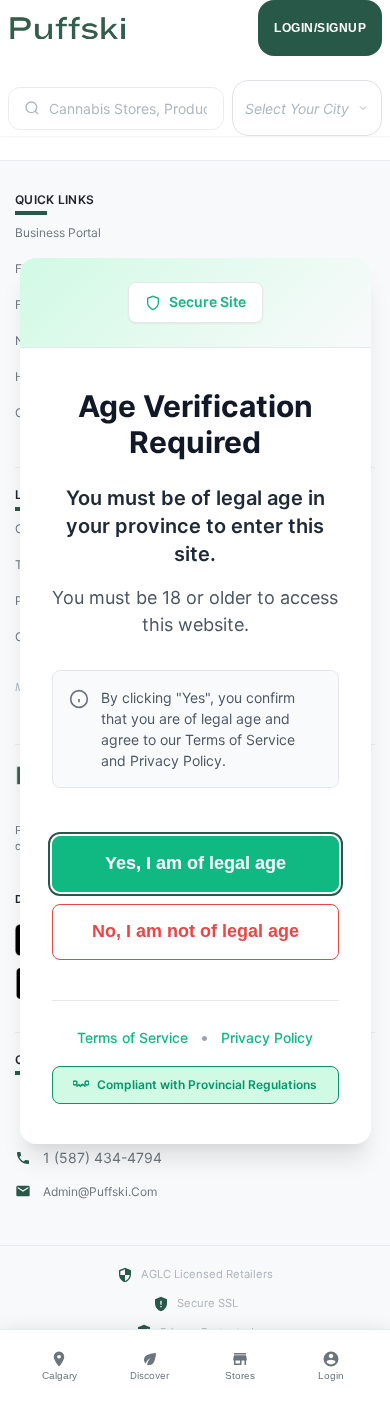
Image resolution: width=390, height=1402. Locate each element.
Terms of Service (134, 1037)
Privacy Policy (265, 1037)
